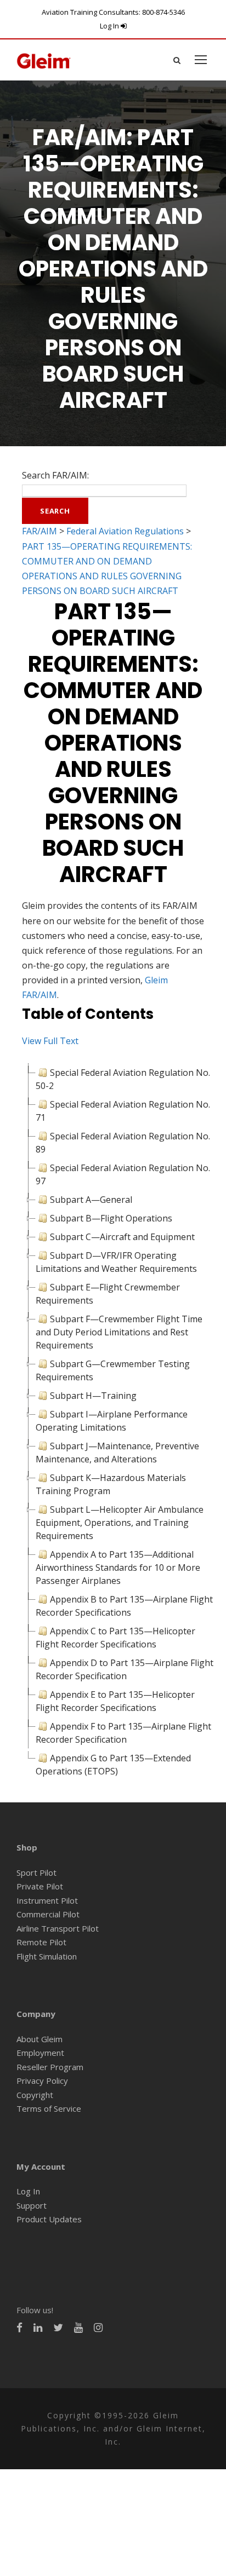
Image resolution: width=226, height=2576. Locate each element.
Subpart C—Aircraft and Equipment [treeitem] (122, 1237)
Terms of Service (49, 2108)
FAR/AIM (39, 531)
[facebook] (19, 2328)
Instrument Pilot (47, 1900)
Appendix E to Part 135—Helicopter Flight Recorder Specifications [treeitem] (115, 1701)
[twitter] (58, 2328)
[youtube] (78, 2328)
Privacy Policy (42, 2081)
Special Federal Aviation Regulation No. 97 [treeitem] (123, 1174)
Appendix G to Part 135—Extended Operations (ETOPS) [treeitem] (113, 1765)
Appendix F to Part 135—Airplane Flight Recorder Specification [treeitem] (123, 1733)
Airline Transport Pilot (58, 1928)
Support (32, 2205)
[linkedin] (38, 2328)
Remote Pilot (41, 1942)
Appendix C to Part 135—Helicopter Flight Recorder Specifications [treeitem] (115, 1638)
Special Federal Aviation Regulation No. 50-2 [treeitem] (123, 1079)
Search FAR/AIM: (55, 475)
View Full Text (50, 1041)
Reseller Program (50, 2067)
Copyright (35, 2095)
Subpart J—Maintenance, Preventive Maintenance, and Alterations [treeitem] (117, 1453)
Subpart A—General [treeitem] (91, 1200)
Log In (110, 26)
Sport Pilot (36, 1872)
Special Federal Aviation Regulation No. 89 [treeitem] (123, 1143)
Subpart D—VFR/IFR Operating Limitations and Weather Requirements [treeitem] (116, 1262)
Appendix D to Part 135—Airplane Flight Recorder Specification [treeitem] (125, 1669)
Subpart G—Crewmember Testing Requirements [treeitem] (113, 1370)
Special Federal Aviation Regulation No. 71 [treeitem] (123, 1111)
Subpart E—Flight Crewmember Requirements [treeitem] (108, 1294)
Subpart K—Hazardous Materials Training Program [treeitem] (111, 1484)
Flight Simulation (47, 1956)
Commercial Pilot (48, 1914)
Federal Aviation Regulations (125, 531)
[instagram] (98, 2328)
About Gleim (39, 2039)
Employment (40, 2053)
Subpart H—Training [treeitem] (93, 1396)
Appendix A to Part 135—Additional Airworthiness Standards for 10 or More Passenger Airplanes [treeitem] (118, 1568)
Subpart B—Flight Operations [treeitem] (111, 1218)
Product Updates (49, 2219)
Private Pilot (40, 1886)
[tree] (113, 1422)
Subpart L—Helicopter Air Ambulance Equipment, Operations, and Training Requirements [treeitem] (120, 1523)
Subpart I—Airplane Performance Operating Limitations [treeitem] (112, 1421)
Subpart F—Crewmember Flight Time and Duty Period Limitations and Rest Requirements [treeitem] (119, 1332)
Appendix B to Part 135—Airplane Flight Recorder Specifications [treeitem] (124, 1606)
